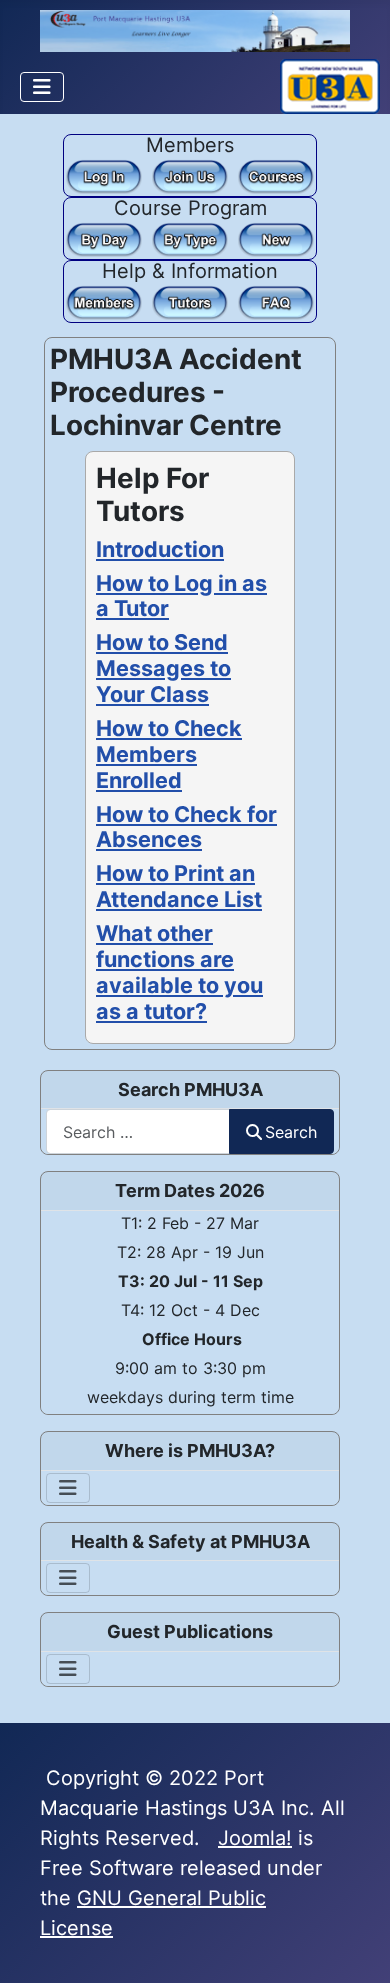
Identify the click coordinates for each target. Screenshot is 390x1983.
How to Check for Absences (186, 827)
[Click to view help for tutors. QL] (190, 301)
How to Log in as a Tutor (181, 596)
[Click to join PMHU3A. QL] (190, 175)
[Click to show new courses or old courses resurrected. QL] (276, 238)
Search (291, 1132)
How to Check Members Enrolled (169, 754)
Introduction (160, 549)
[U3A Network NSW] (330, 85)
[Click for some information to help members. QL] (104, 301)
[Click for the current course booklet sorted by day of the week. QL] (104, 238)
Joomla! (255, 1838)
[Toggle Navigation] (42, 87)
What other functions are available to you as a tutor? (179, 972)
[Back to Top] (350, 1941)
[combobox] (138, 1131)
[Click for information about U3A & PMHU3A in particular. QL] (276, 301)
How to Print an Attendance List (179, 886)
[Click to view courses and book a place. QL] (276, 175)
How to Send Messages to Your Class (163, 668)
